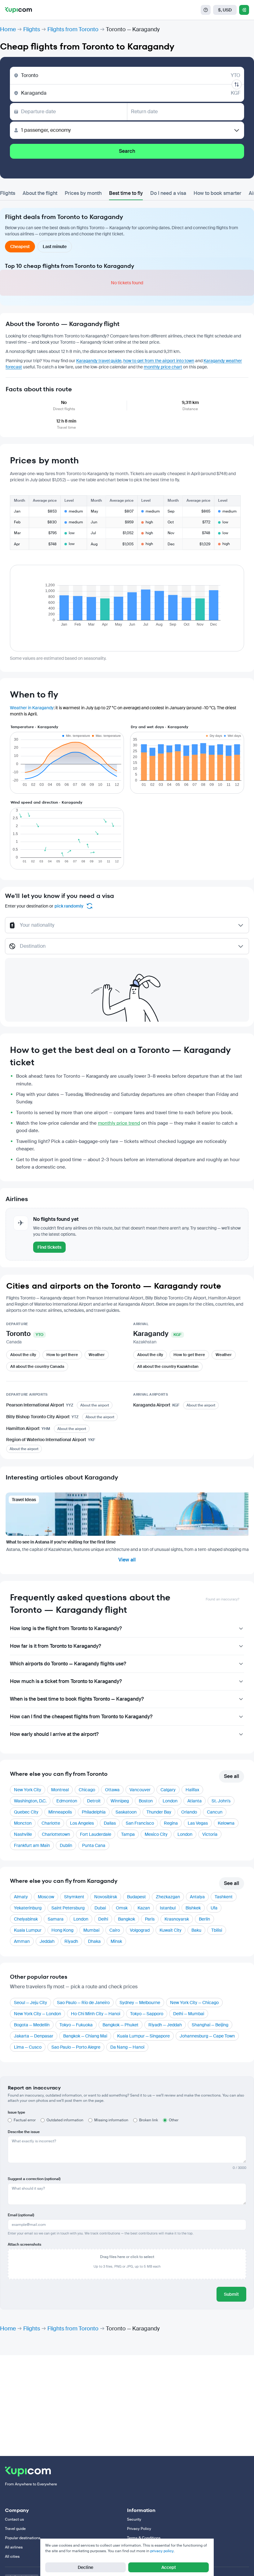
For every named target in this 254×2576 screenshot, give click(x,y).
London (170, 1801)
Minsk (116, 1941)
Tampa (128, 1834)
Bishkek (193, 1908)
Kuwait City (171, 1930)
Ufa (214, 1908)
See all (232, 1776)
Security (134, 2519)
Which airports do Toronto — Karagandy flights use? (68, 1664)
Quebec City (26, 1812)
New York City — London (37, 2014)
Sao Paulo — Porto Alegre (76, 2047)
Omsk (122, 1908)
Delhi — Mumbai (189, 2014)
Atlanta (195, 1801)
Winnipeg (120, 1801)
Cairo (115, 1930)
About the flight (40, 193)
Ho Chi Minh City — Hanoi (96, 2014)
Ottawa (112, 1790)
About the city (23, 1355)
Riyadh (71, 1941)
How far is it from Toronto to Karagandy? (55, 1646)
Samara (56, 1919)
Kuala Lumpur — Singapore (143, 2036)
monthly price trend (119, 1123)
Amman (22, 1941)
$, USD (225, 10)
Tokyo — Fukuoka (76, 2025)
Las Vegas (198, 1823)
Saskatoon (126, 1812)
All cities (12, 2557)
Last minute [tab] (55, 247)
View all (127, 1560)
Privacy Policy (139, 2529)
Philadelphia (94, 1812)
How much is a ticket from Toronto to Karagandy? (66, 1681)
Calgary (168, 1790)
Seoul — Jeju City (31, 2003)
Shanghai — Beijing (210, 2025)
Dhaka (94, 1941)
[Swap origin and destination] (237, 84)
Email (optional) (21, 2215)
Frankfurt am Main (32, 1845)
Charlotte (51, 1823)
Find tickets (49, 1247)
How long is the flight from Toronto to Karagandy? (66, 1628)
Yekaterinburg (28, 1908)
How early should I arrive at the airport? (54, 1734)
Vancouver (140, 1790)
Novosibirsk (106, 1897)
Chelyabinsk (26, 1919)
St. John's (221, 1801)
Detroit (94, 1801)
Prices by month (83, 193)
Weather (97, 1355)
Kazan (144, 1908)
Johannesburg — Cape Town (207, 2036)
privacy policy (162, 2551)
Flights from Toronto (73, 29)
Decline (85, 2567)
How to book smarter (217, 193)
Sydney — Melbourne (140, 2003)
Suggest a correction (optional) (34, 2179)
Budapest (136, 1897)
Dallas (110, 1823)
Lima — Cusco (28, 2047)
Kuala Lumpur (28, 1930)
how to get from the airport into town (159, 361)
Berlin (204, 1919)
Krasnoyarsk (177, 1919)
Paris (150, 1919)
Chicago (87, 1790)
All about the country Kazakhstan (168, 1366)
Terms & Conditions (144, 2538)
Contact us (14, 2519)
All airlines (14, 2547)
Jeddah (47, 1941)
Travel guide (15, 2529)
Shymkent (74, 1897)
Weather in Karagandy (32, 708)
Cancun (215, 1812)
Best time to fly (126, 193)
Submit (231, 2294)
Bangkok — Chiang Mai (85, 2036)
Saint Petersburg (68, 1908)
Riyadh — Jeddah (165, 2025)
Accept (169, 2567)
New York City (28, 1790)
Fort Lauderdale (96, 1834)
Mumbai (91, 1930)
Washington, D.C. (30, 1801)
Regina (171, 1823)
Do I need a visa (168, 193)
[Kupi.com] (18, 10)
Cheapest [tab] (20, 247)
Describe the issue (24, 2132)
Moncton (23, 1823)
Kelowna (226, 1823)
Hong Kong (62, 1930)
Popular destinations (23, 2538)
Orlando (189, 1812)
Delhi (103, 1919)
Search (127, 151)
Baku (196, 1930)
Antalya (197, 1897)
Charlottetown (56, 1834)
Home (8, 29)
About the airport (95, 1405)
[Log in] (244, 10)
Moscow (46, 1897)
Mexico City (156, 1834)
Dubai (100, 1908)
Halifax (192, 1790)
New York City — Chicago (194, 2003)
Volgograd (140, 1930)
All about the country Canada (37, 1366)
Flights (32, 29)
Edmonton (67, 1801)
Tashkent (224, 1897)
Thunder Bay (159, 1812)
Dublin (66, 1845)
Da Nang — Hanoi (127, 2047)
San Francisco (140, 1823)
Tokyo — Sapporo (147, 2014)
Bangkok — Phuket (120, 2025)
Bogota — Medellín (32, 2025)
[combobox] (127, 928)
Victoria (210, 1834)
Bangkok (127, 1919)
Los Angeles (82, 1823)
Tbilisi (217, 1930)
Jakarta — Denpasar (34, 2036)
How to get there (62, 1355)
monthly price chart (163, 367)
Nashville (23, 1834)
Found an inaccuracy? (222, 1599)
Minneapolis (60, 1812)
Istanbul (168, 1908)
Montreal (60, 1790)
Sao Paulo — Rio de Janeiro (83, 2003)
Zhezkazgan (168, 1897)
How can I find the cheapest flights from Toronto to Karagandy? (81, 1717)
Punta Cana (94, 1845)
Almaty (21, 1897)
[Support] (206, 10)
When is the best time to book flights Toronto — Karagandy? (77, 1699)
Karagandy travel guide (99, 361)
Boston (146, 1801)
